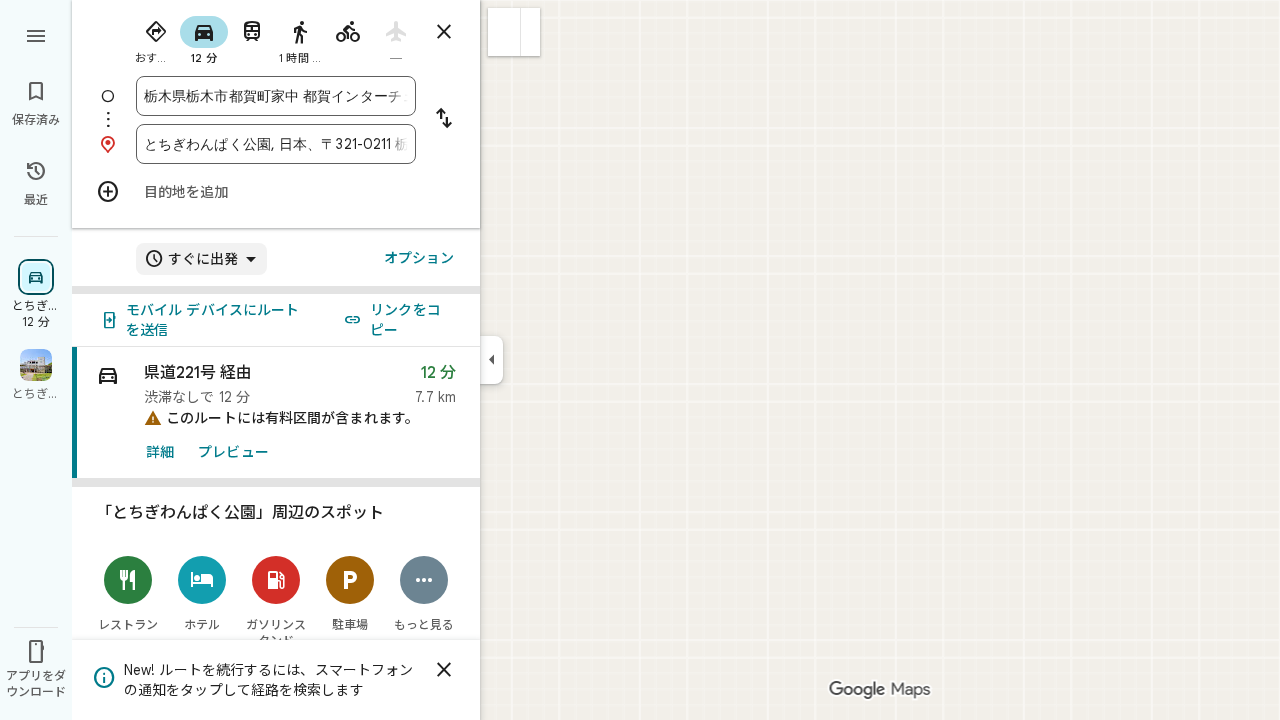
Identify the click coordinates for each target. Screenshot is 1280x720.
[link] (276, 413)
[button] (504, 32)
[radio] (156, 38)
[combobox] (276, 96)
